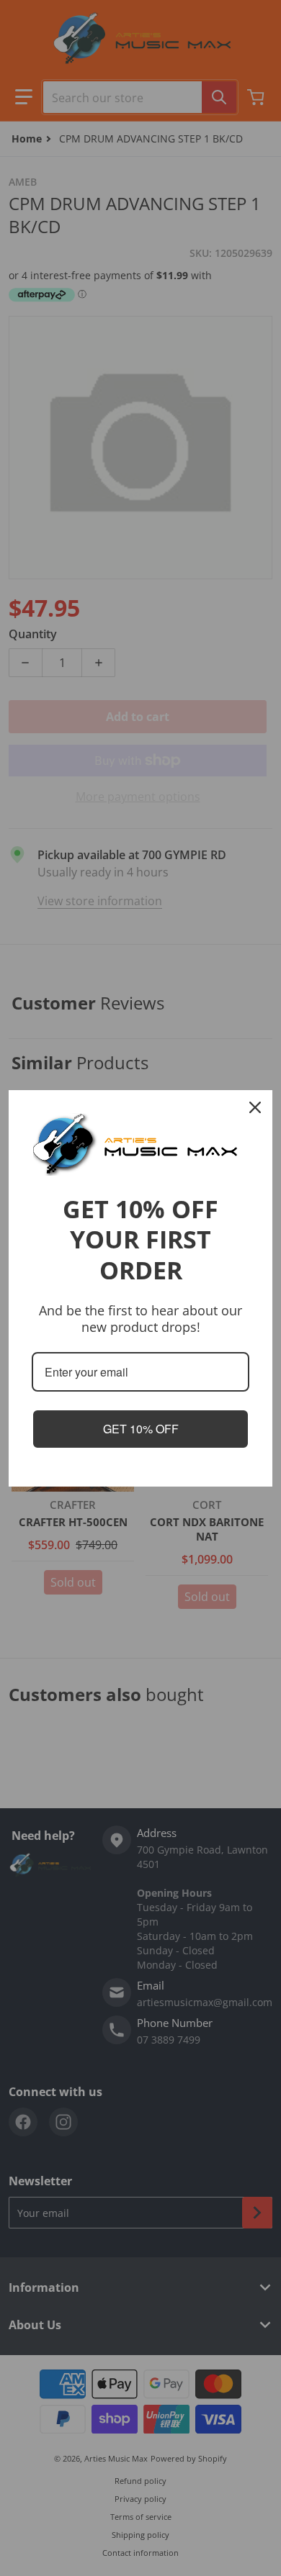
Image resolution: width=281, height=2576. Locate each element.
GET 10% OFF (141, 1429)
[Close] (255, 1107)
